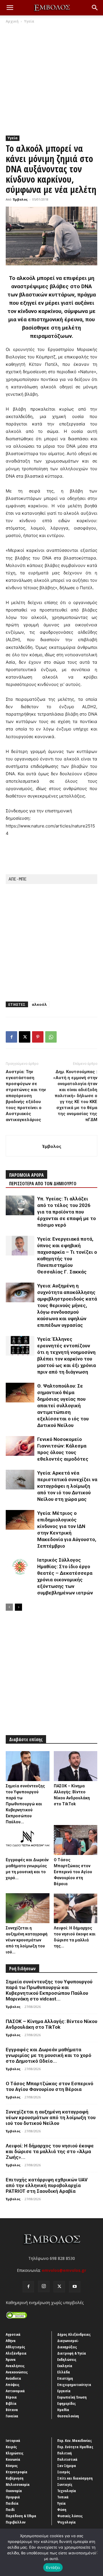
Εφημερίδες (67, 2403)
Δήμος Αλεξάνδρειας (74, 2334)
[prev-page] (9, 1607)
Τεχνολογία (67, 2491)
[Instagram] (44, 2286)
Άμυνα (11, 2359)
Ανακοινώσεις (17, 2372)
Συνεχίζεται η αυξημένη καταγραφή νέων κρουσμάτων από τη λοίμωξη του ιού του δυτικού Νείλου (51, 2117)
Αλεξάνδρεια (16, 2353)
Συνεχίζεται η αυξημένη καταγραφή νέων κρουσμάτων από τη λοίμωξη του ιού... (27, 1940)
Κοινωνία (13, 2459)
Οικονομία (14, 2491)
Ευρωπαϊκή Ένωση (72, 2397)
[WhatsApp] (51, 1037)
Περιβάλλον (16, 2522)
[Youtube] (75, 2287)
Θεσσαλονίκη (68, 2416)
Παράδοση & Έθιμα (21, 2516)
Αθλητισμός (15, 2347)
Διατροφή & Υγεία (72, 2353)
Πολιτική (65, 2453)
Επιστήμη (65, 2378)
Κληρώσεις (15, 2453)
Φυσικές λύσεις (70, 2516)
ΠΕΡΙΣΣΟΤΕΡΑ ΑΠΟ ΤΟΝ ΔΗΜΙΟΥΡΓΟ (43, 1184)
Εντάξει (53, 2567)
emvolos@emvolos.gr (64, 2270)
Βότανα (12, 2410)
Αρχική (12, 21)
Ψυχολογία (67, 2522)
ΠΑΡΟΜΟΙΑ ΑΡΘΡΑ (26, 1175)
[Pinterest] (38, 1037)
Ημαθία (63, 2410)
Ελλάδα (64, 2372)
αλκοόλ (39, 1004)
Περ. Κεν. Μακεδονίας (75, 2440)
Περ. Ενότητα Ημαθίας (75, 2447)
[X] (25, 1037)
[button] (10, 8)
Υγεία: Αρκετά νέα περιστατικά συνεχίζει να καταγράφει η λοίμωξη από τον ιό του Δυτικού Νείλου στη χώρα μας (67, 1486)
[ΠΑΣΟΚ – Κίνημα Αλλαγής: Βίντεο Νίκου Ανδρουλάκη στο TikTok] (76, 1766)
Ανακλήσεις (15, 2366)
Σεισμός (64, 2472)
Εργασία (64, 2391)
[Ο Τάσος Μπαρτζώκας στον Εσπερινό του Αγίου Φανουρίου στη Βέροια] (76, 1840)
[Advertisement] (51, 78)
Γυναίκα (12, 2416)
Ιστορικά (13, 2440)
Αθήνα (11, 2341)
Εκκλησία (65, 2366)
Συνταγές (65, 2484)
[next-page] (18, 1607)
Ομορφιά (13, 2497)
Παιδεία (12, 2503)
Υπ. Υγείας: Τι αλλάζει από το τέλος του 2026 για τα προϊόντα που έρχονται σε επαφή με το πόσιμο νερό (67, 1212)
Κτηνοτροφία (17, 2472)
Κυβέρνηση (15, 2478)
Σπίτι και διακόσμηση (75, 2478)
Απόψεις (13, 2385)
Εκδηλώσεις (67, 2359)
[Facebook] (11, 1037)
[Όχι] (96, 2552)
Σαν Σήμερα (67, 2466)
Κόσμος (12, 2466)
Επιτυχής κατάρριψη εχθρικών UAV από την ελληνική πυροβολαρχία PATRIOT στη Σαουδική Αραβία (47, 2185)
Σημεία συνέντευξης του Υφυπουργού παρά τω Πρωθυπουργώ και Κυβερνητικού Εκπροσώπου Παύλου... (25, 1804)
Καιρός (11, 2447)
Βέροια (11, 2397)
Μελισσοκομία (18, 2484)
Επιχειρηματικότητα (74, 2385)
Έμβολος (20, 199)
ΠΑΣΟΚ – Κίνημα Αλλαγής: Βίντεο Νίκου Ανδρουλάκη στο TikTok (51, 2024)
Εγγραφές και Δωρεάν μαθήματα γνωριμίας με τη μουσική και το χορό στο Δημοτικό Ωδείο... (48, 2055)
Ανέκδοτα (13, 2378)
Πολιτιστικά (67, 2459)
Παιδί (10, 2510)
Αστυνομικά (15, 2391)
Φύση (62, 2510)
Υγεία (29, 21)
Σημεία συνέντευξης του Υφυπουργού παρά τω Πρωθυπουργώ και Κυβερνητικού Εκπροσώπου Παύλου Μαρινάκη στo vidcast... (49, 1990)
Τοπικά (63, 2497)
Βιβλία (11, 2403)
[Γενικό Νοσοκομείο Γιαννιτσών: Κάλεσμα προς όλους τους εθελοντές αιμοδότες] (20, 1446)
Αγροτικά (13, 2334)
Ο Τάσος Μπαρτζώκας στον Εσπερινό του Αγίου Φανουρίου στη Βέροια (73, 1872)
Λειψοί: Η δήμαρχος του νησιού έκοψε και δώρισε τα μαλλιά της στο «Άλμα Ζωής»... (50, 2151)
